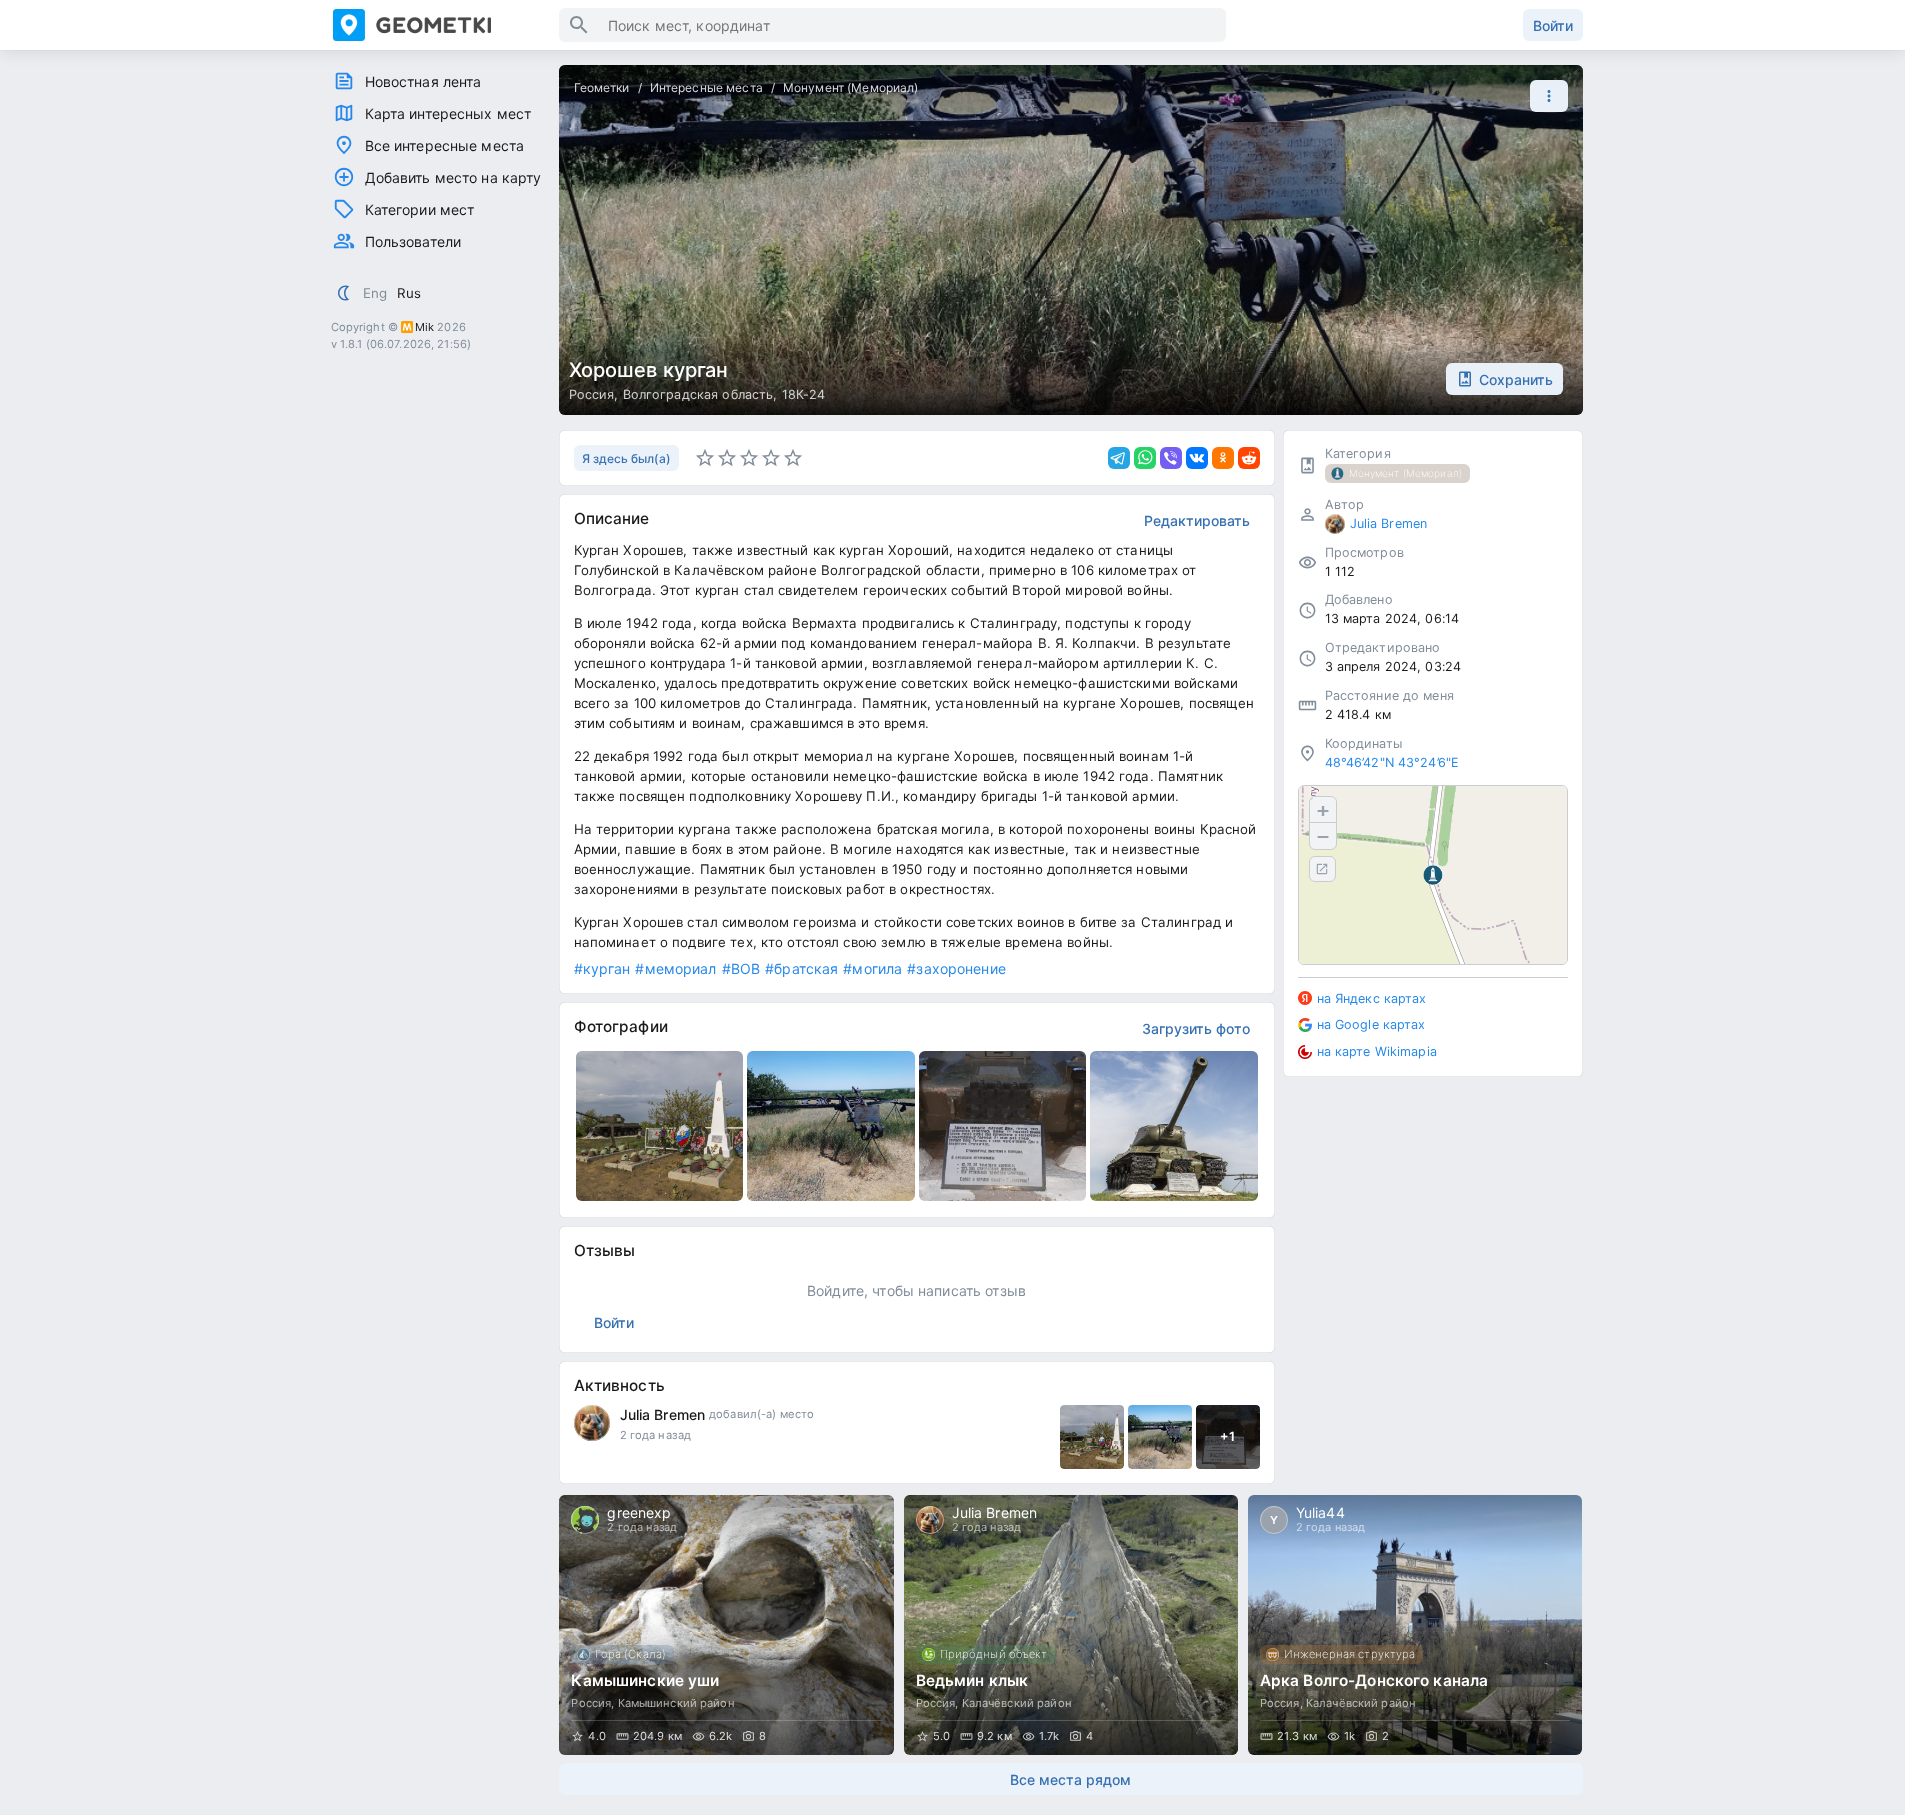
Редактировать (1197, 520)
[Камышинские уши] (726, 1625)
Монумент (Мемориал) (851, 87)
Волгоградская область (698, 394)
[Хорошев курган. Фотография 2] (831, 1126)
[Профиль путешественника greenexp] (585, 1520)
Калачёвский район (1017, 1703)
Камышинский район (676, 1703)
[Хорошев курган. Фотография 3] (1003, 1126)
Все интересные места (445, 145)
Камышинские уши (645, 1680)
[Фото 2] (1160, 1437)
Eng (375, 293)
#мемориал (675, 968)
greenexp (639, 1512)
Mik (424, 327)
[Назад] (593, 1625)
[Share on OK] (1223, 458)
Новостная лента (423, 81)
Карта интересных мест (448, 113)
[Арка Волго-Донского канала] (1415, 1625)
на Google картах (1371, 1024)
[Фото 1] (1092, 1437)
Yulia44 (1320, 1512)
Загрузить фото (1196, 1028)
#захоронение (956, 968)
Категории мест (420, 209)
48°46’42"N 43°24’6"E (1392, 762)
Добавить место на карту (453, 177)
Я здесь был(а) (626, 458)
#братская (801, 968)
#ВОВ (741, 968)
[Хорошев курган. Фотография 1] (660, 1126)
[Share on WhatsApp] (1145, 458)
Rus (409, 293)
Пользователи (413, 241)
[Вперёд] (1549, 1625)
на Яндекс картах (1372, 998)
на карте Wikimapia (1377, 1051)
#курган (602, 968)
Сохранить (1516, 379)
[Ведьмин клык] (1071, 1625)
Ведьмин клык (972, 1680)
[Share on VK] (1197, 458)
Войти (1553, 25)
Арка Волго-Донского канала (1374, 1680)
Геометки (602, 87)
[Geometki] (446, 25)
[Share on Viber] (1171, 458)
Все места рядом (1070, 1779)
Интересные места (706, 87)
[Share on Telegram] (1119, 458)
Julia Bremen (663, 1414)
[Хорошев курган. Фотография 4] (1174, 1126)
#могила (872, 968)
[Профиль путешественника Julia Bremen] (592, 1423)
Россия (592, 394)
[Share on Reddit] (1249, 458)
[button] (1544, 96)
